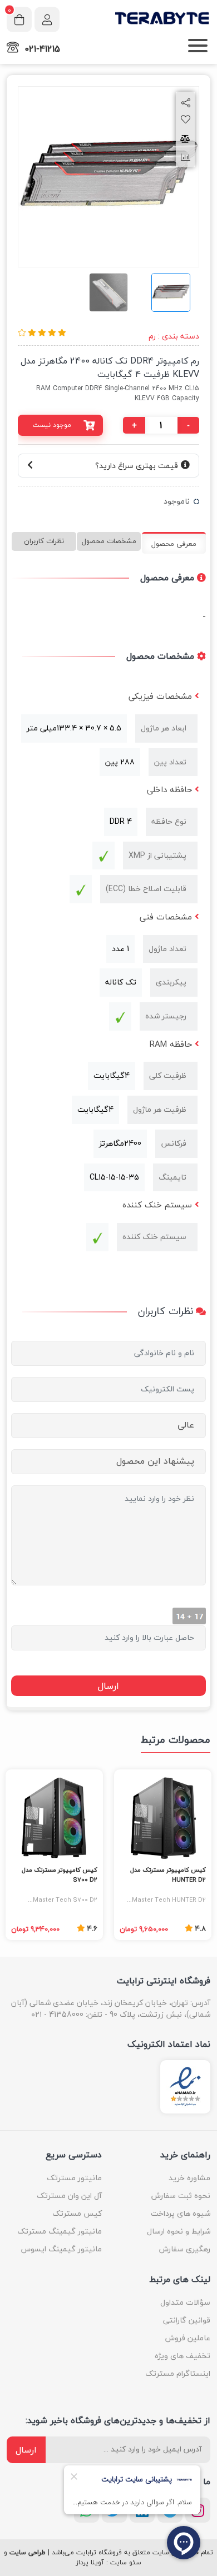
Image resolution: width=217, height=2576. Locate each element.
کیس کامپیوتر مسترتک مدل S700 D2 (60, 1875)
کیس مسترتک (77, 2213)
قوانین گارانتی (187, 2320)
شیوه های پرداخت (181, 2213)
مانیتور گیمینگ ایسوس (61, 2249)
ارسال (26, 2450)
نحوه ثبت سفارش (181, 2195)
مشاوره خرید (189, 2178)
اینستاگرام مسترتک (178, 2373)
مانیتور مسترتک (74, 2178)
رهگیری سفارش (185, 2249)
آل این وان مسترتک (69, 2195)
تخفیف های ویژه (183, 2356)
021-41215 (42, 49)
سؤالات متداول (185, 2302)
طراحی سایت (28, 2553)
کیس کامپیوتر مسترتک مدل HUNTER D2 (168, 1875)
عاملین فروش (188, 2338)
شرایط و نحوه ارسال (179, 2231)
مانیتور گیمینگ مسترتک (60, 2231)
